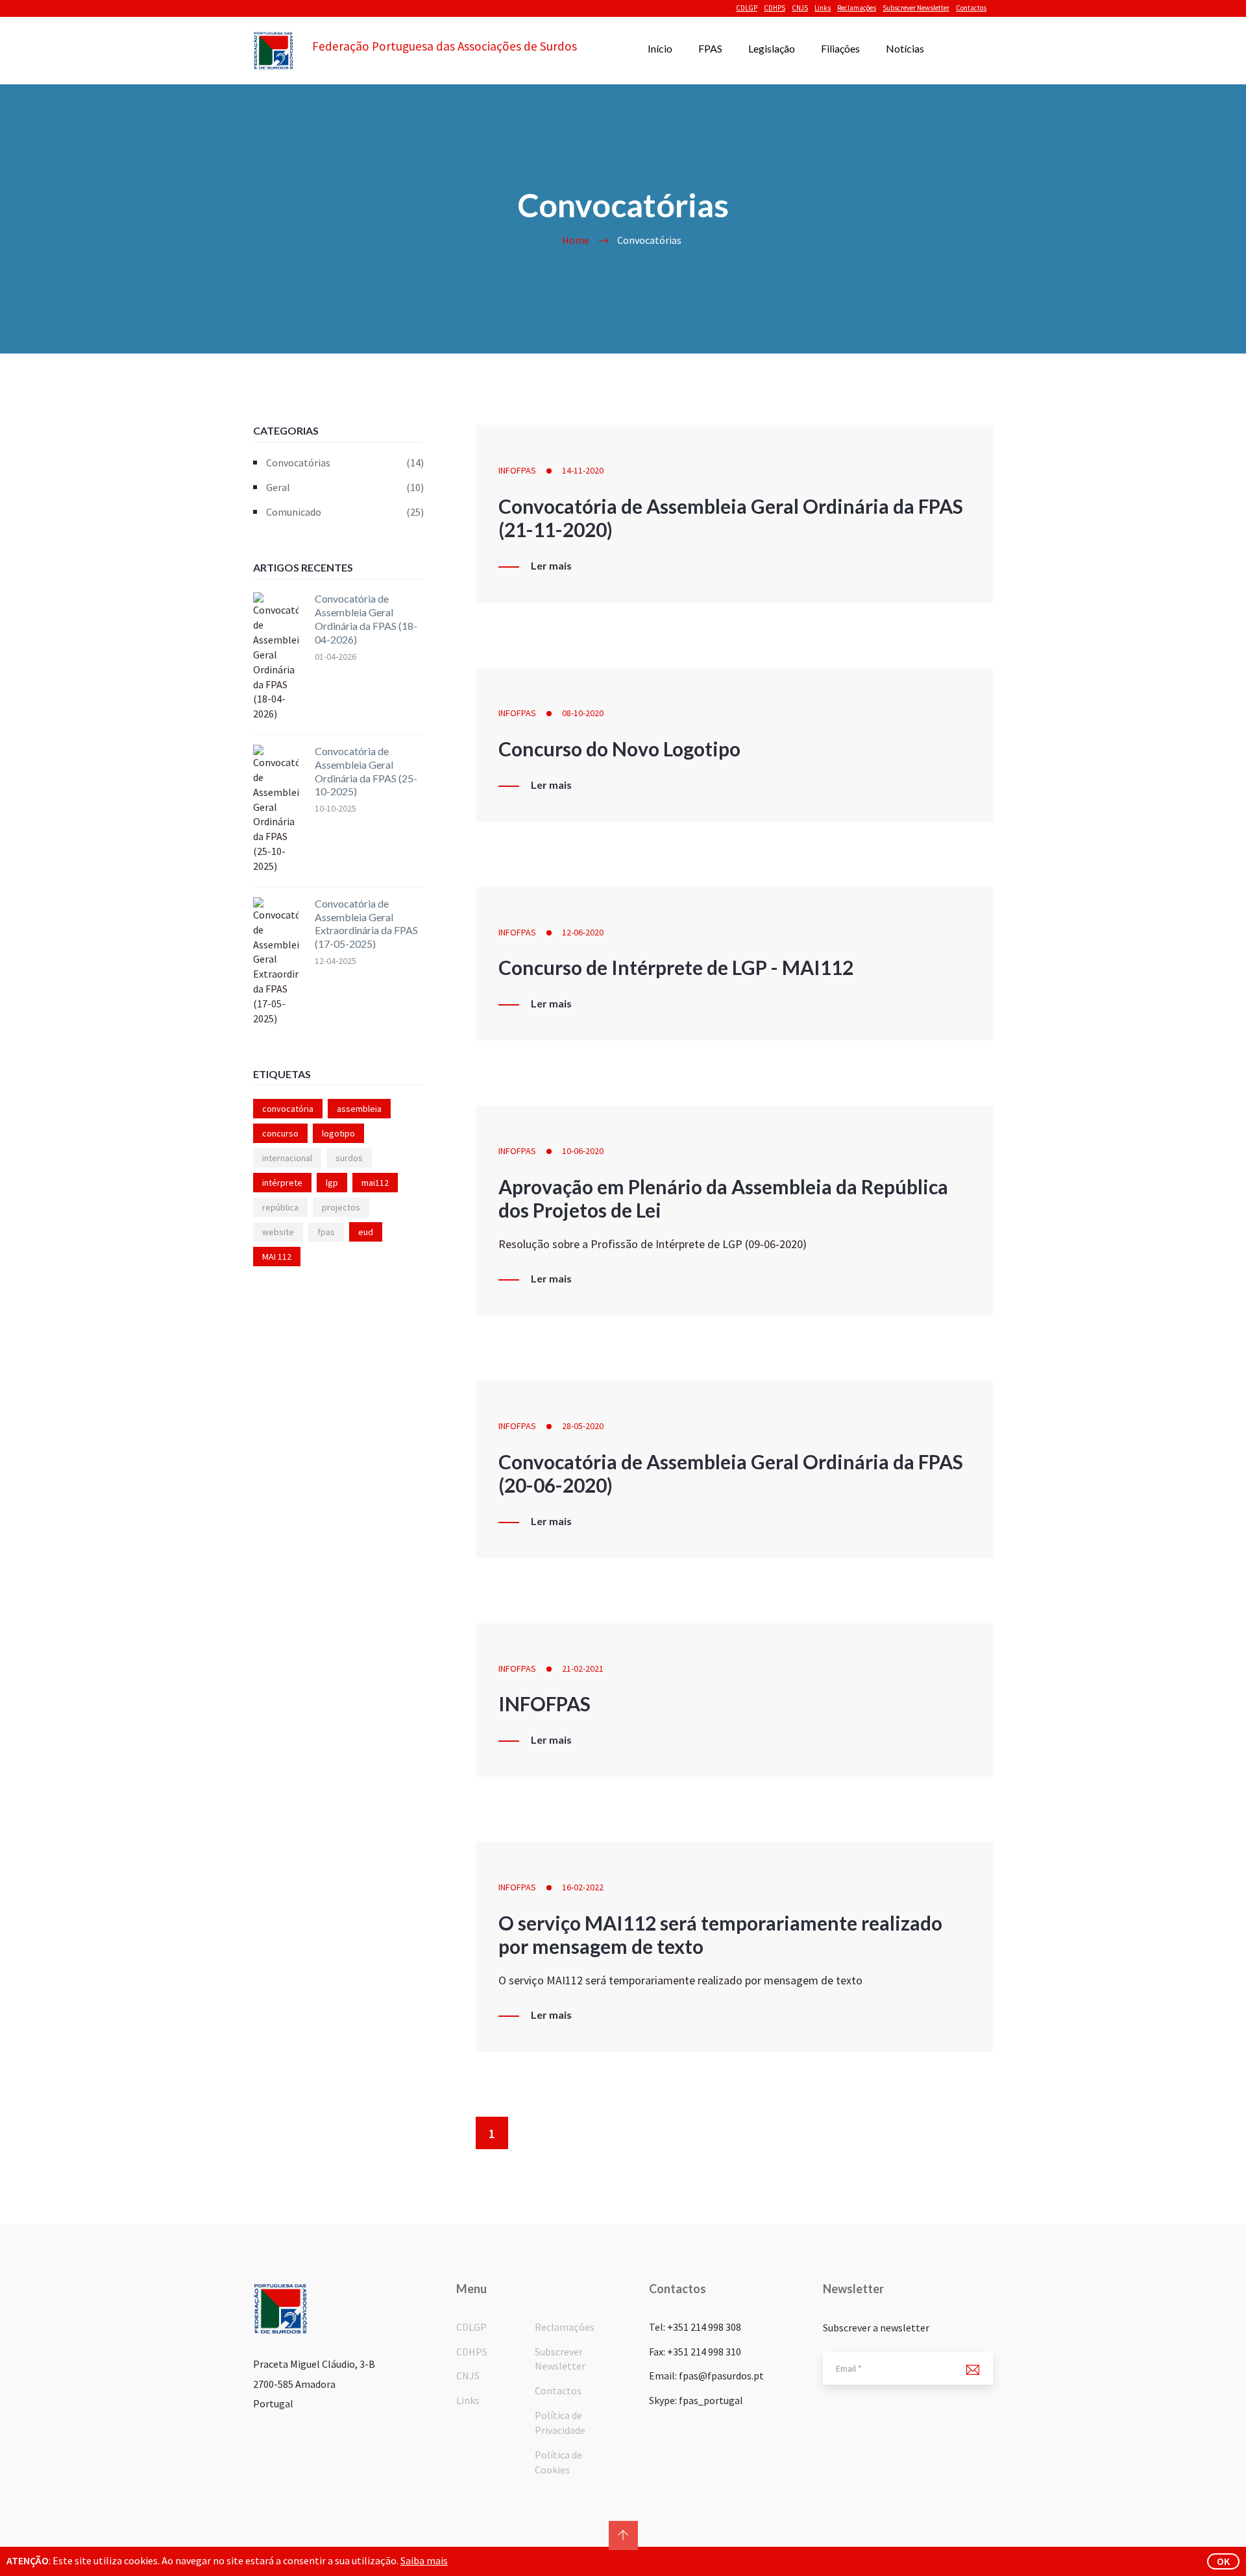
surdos (349, 1158)
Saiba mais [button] (424, 2560)
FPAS (710, 48)
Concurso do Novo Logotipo (619, 749)
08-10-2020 (583, 713)
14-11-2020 (583, 470)
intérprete (282, 1183)
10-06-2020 (583, 1151)
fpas (326, 1232)
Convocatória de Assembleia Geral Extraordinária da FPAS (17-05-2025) (366, 923)
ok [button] (1223, 2561)
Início (660, 48)
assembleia (359, 1109)
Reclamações (857, 8)
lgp (332, 1183)
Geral (345, 487)
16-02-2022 (583, 1887)
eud (366, 1232)
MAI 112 (277, 1257)
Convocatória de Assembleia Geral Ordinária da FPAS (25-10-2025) (366, 771)
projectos (341, 1207)
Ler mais (551, 566)
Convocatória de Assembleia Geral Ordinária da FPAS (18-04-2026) (366, 619)
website (278, 1232)
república (280, 1207)
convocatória (288, 1109)
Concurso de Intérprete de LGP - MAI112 (676, 967)
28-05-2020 (583, 1426)
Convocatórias (345, 463)
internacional (287, 1158)
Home (576, 240)
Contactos (971, 8)
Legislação (772, 48)
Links (823, 8)
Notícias (905, 48)
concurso (280, 1133)
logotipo (338, 1133)
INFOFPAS (517, 470)
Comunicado (345, 512)
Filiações (840, 48)
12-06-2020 (583, 932)
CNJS (800, 8)
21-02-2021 (583, 1668)
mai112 (375, 1183)
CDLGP (747, 8)
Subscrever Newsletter (916, 8)
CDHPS (775, 8)
